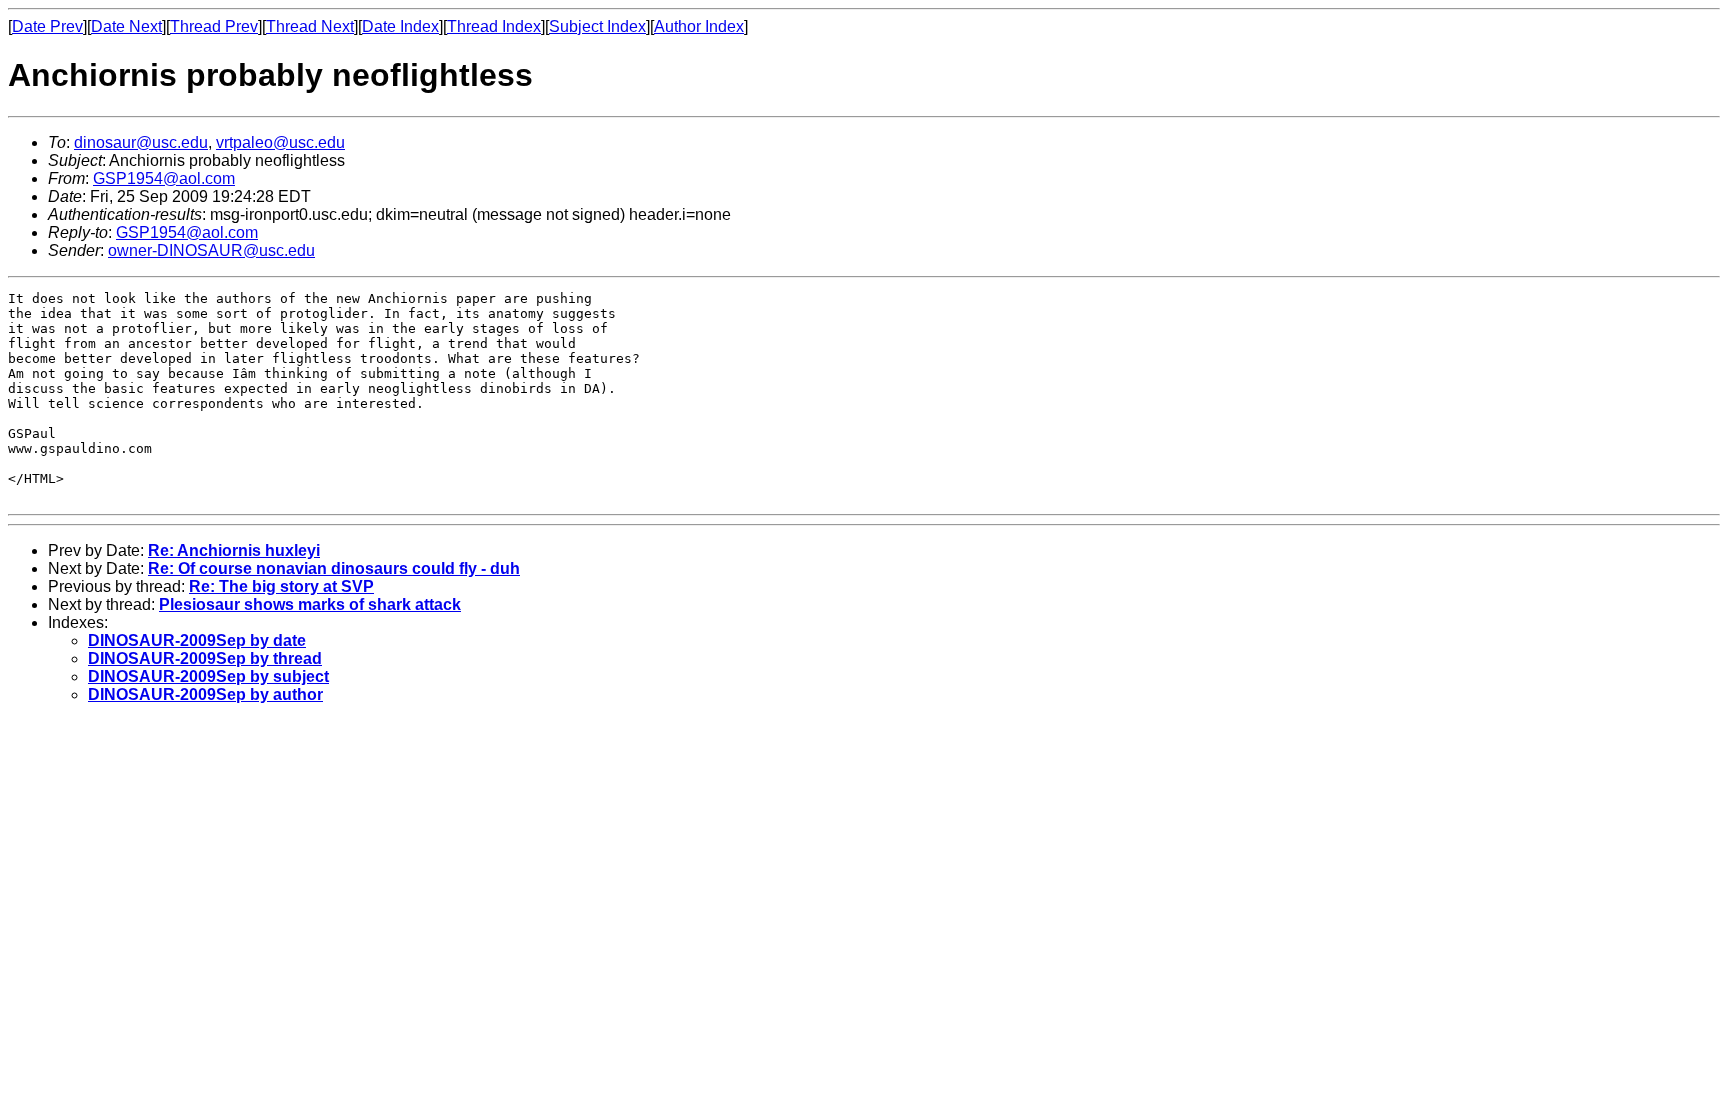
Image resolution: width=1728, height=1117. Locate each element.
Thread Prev (214, 26)
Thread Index (494, 26)
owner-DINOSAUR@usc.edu (211, 250)
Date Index (400, 26)
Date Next (126, 26)
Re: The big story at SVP (281, 586)
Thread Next (310, 26)
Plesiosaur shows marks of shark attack (310, 604)
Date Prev (47, 26)
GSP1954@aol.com (164, 178)
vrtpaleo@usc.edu (280, 142)
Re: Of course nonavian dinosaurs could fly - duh (334, 568)
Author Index (699, 26)
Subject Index (597, 26)
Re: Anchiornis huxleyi (234, 550)
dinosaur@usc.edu (141, 142)
